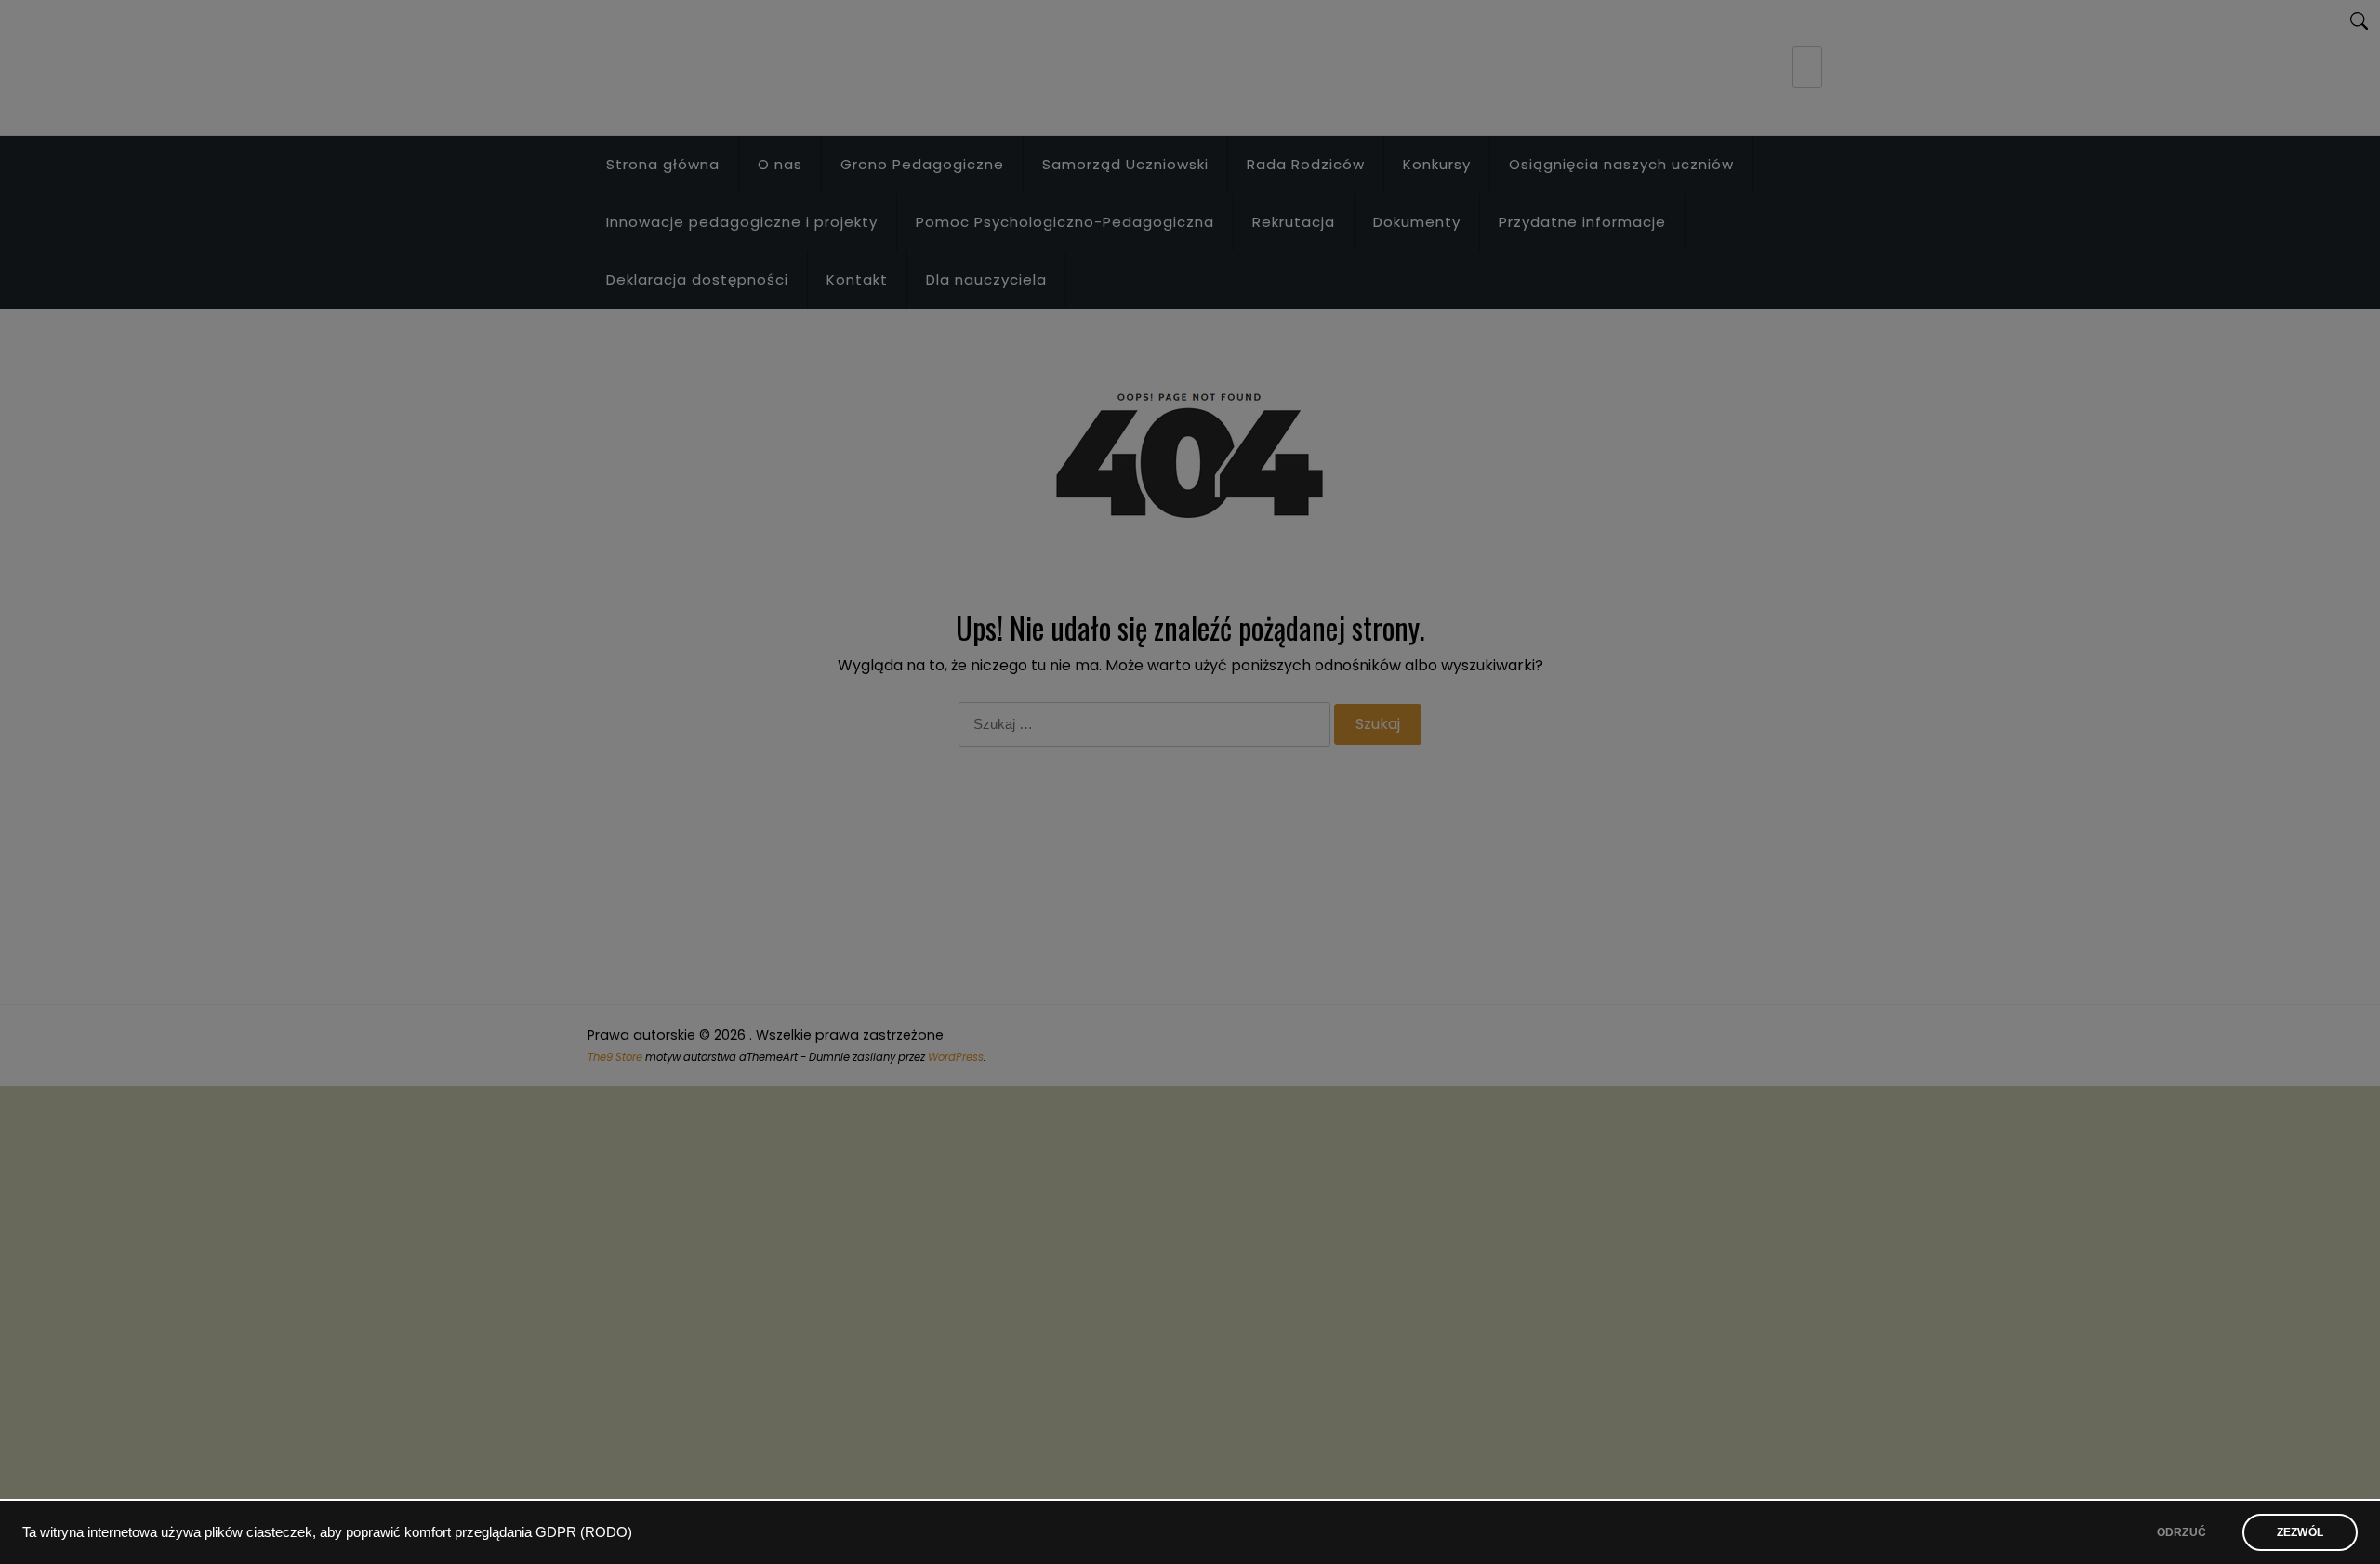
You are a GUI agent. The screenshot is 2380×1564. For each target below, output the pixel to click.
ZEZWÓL (2300, 1532)
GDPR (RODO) (584, 1532)
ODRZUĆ (2182, 1532)
